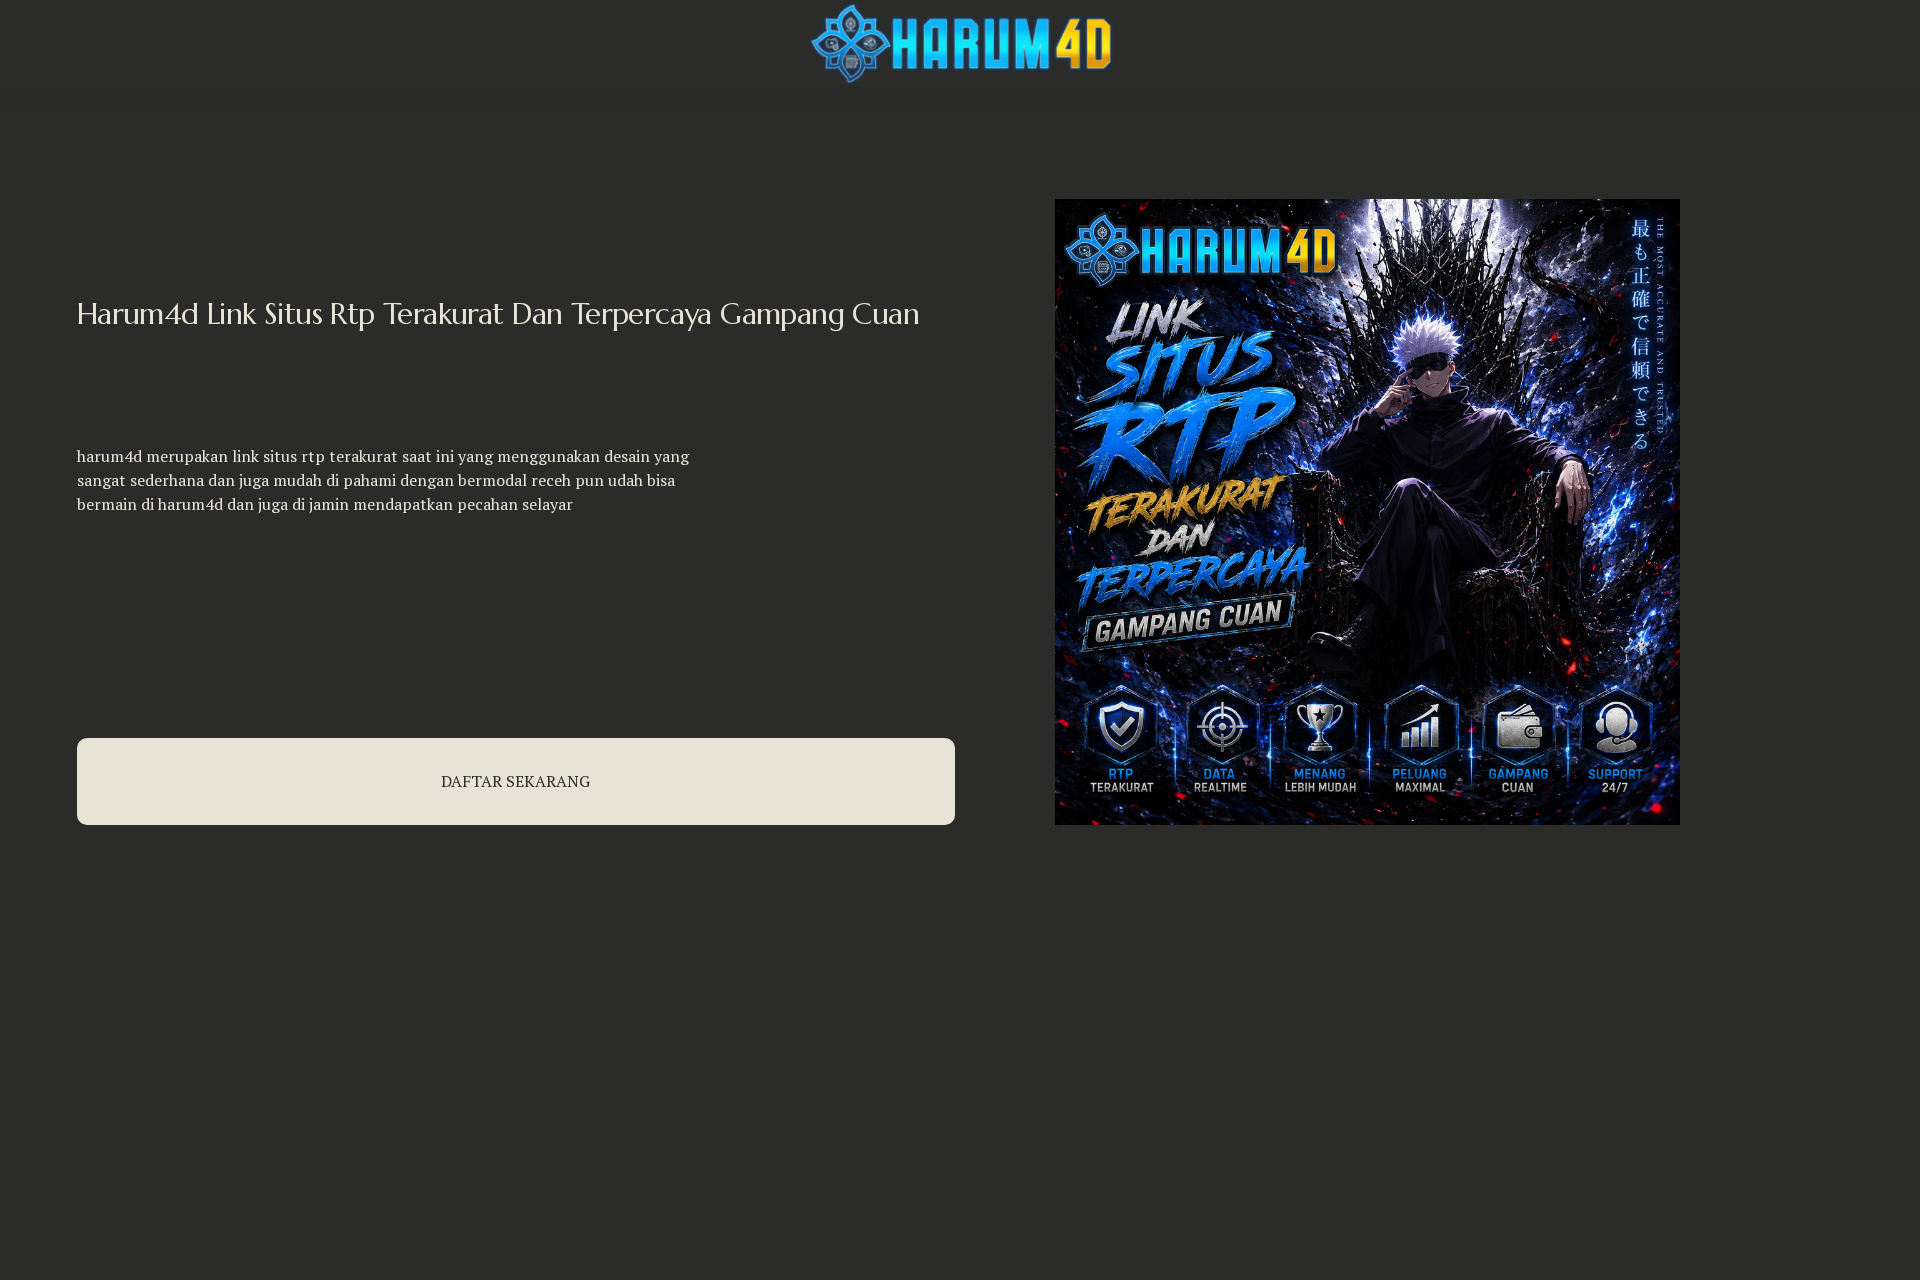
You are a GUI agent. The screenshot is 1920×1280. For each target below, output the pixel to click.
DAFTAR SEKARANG (515, 781)
